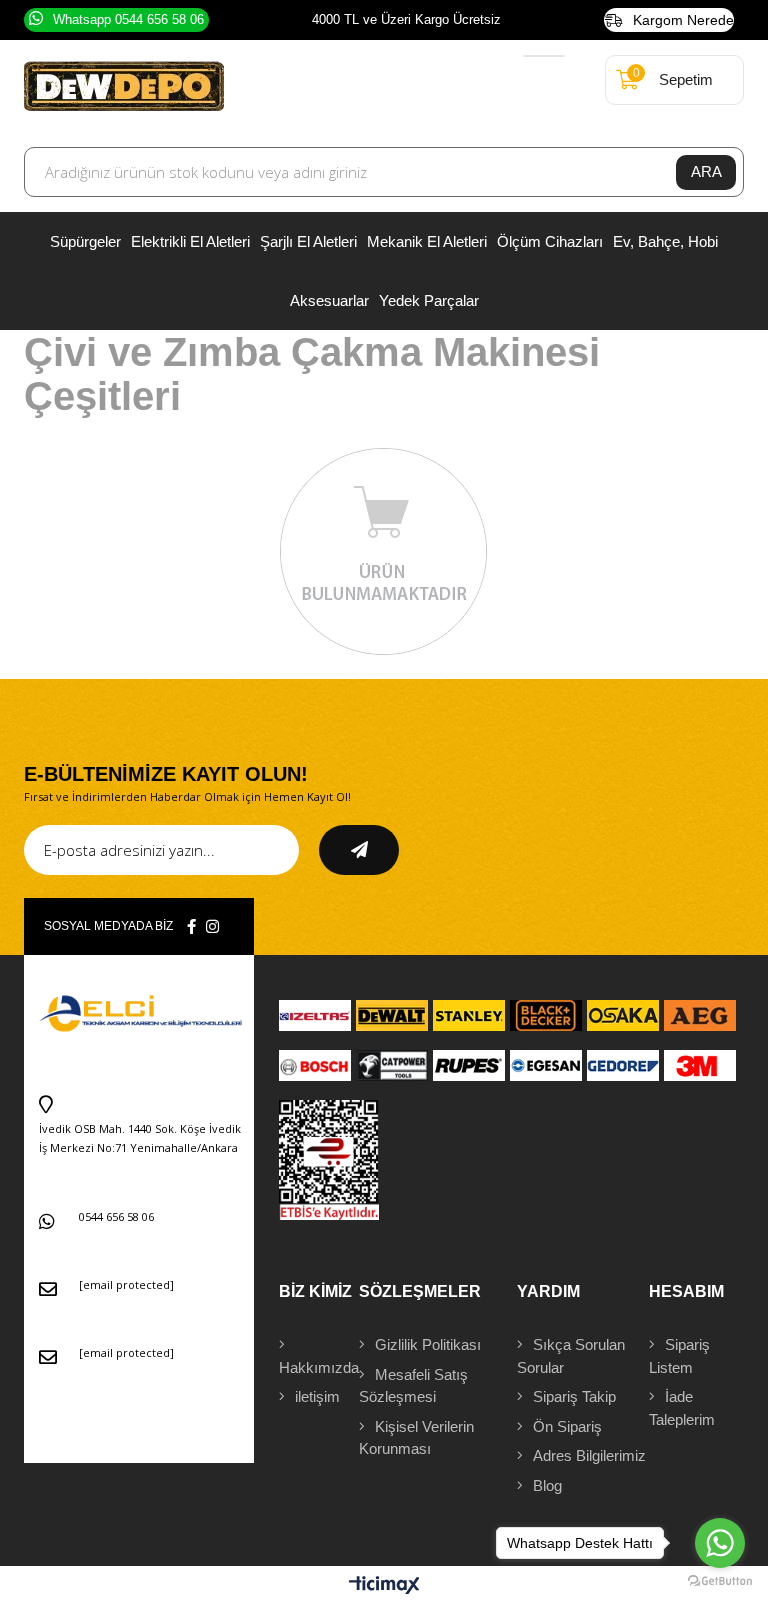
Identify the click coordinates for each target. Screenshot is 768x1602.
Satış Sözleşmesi (413, 1386)
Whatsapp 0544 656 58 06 (128, 19)
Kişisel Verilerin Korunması (416, 1438)
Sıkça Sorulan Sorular (571, 1356)
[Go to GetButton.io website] (720, 1581)
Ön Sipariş (567, 1426)
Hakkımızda (319, 1367)
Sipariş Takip (574, 1396)
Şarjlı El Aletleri (308, 241)
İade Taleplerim (682, 1408)
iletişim (317, 1396)
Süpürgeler (85, 241)
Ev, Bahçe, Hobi (665, 241)
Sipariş (679, 1356)
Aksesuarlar (329, 300)
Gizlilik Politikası (428, 1344)
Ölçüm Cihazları (550, 241)
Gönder (359, 850)
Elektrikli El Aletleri (190, 241)
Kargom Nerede (683, 20)
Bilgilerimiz (589, 1455)
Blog (547, 1485)
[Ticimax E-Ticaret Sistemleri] (384, 1586)
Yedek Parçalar (429, 300)
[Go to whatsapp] (720, 1543)
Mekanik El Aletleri (427, 241)
